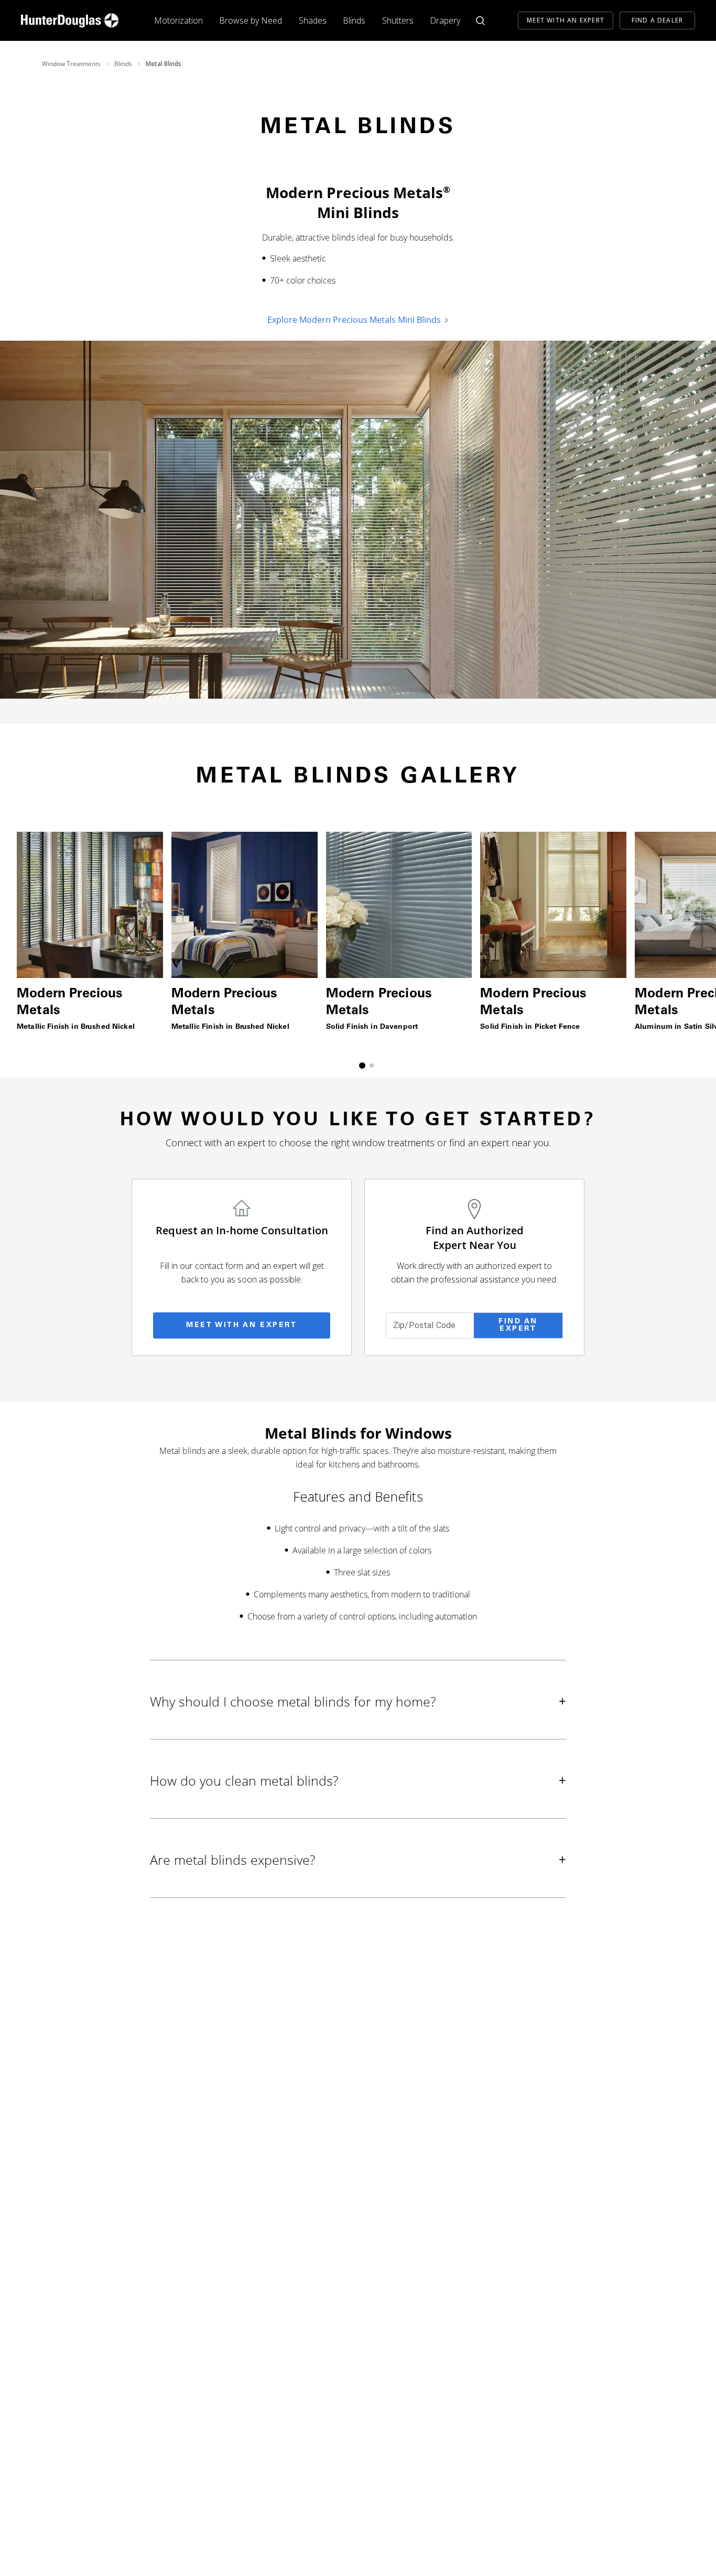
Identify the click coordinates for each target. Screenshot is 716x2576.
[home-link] (70, 20)
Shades (313, 20)
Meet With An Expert (566, 20)
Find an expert (518, 1325)
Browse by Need (251, 20)
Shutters (398, 20)
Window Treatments (71, 64)
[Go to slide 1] (362, 1066)
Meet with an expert (241, 1325)
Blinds (354, 20)
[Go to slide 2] (372, 1066)
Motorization (178, 20)
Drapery (445, 20)
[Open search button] (480, 21)
